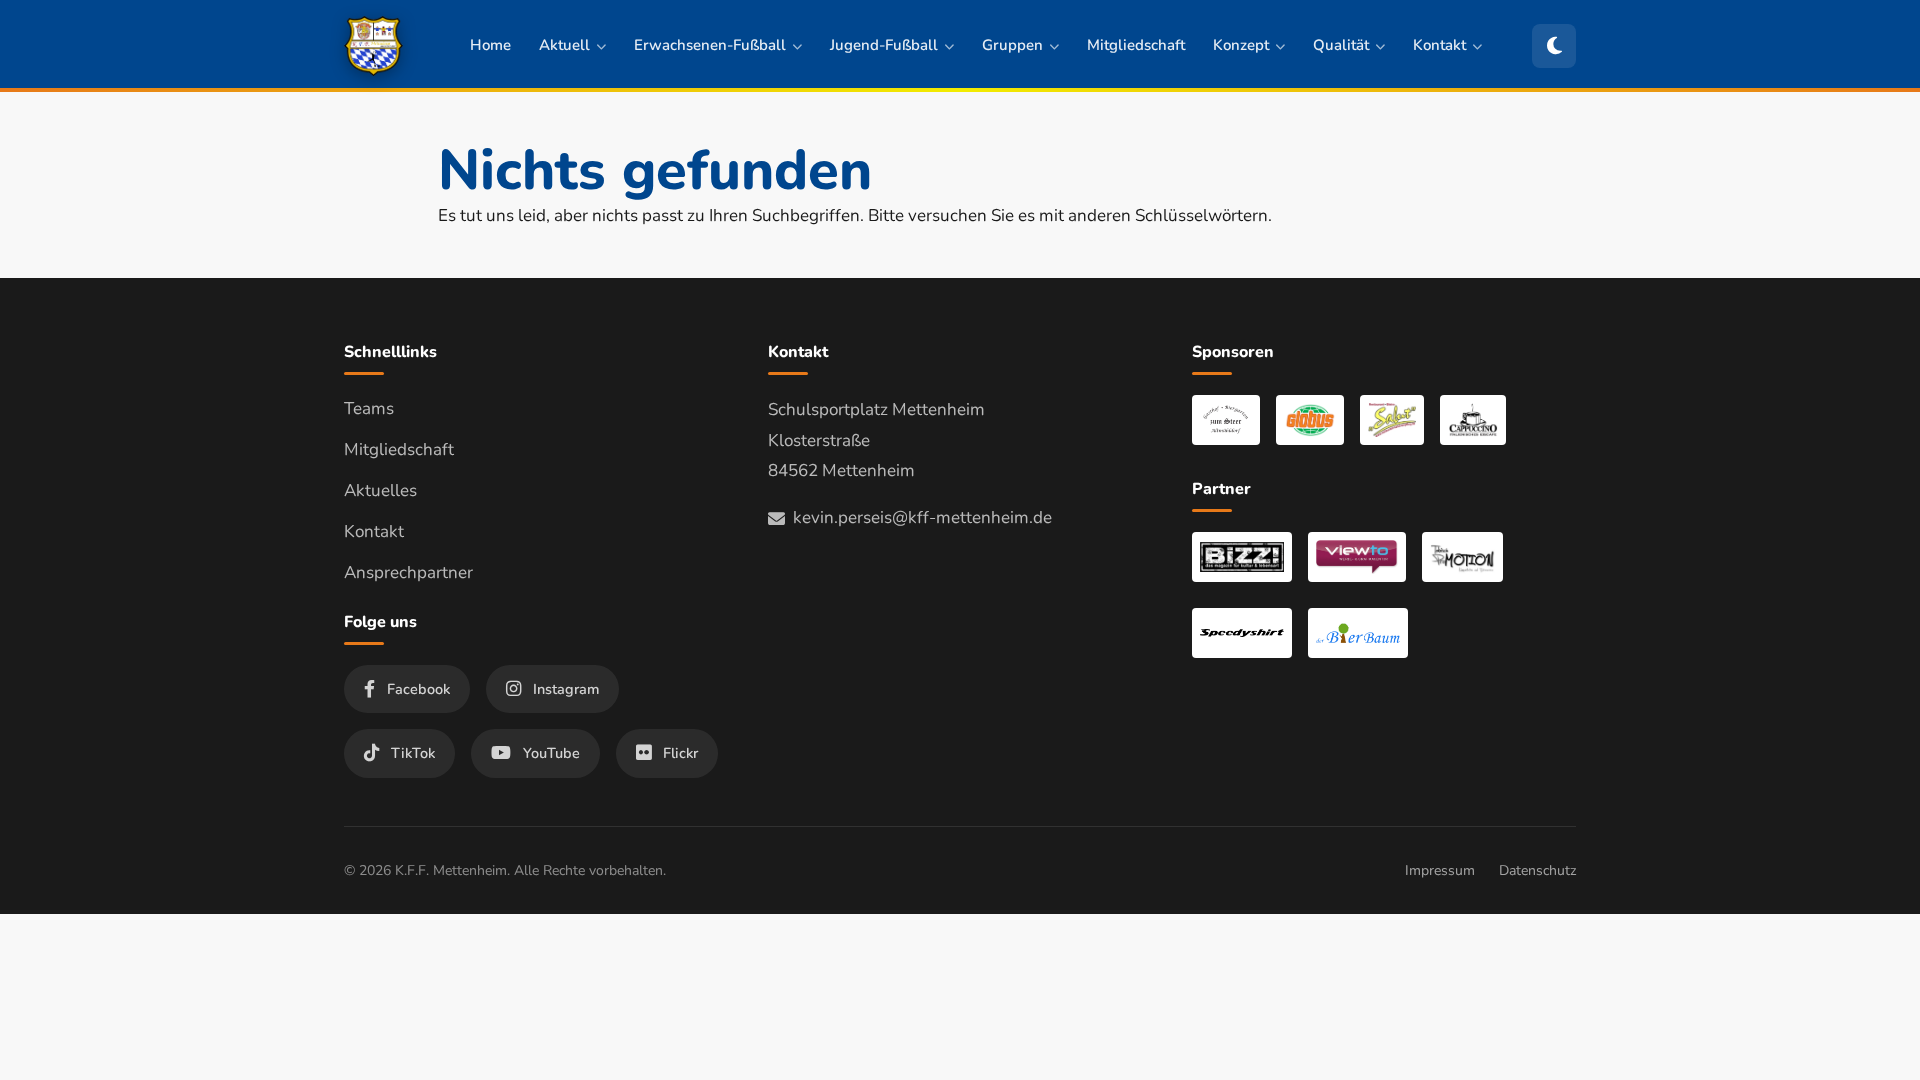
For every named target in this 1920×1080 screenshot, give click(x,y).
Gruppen (1012, 45)
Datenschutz (1537, 870)
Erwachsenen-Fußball (710, 45)
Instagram (566, 689)
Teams (369, 408)
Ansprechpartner (408, 572)
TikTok (413, 753)
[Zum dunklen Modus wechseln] (1554, 46)
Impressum (1440, 870)
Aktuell (564, 45)
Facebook (418, 689)
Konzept (1241, 45)
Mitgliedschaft (1136, 45)
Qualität (1341, 45)
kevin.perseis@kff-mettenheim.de (922, 517)
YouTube (551, 753)
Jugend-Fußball (884, 45)
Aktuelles (380, 490)
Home (490, 45)
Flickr (680, 753)
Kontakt (1439, 45)
